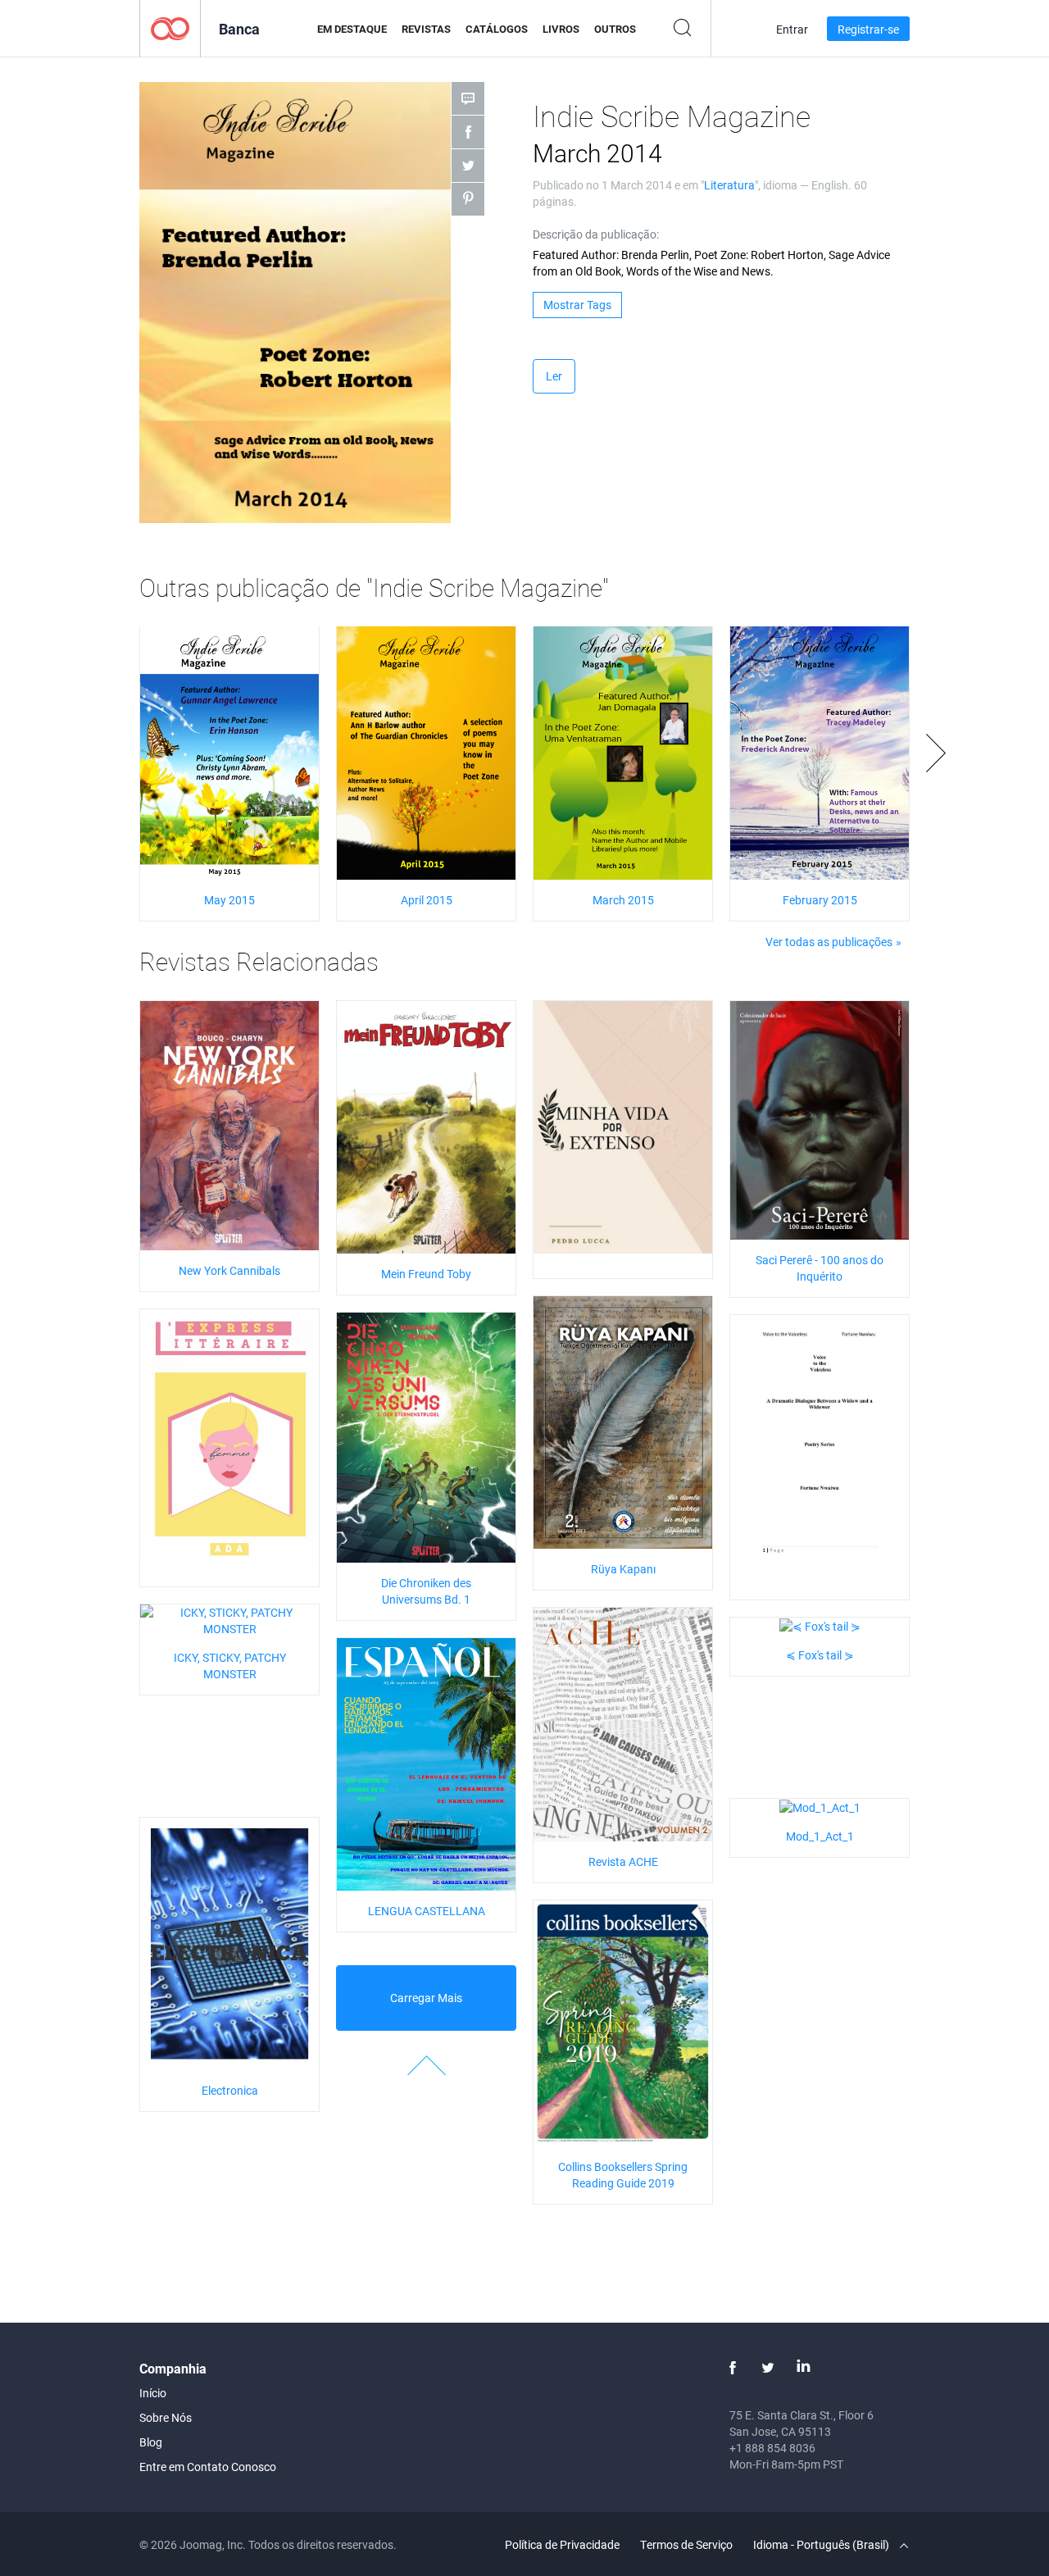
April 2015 (427, 900)
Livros (561, 29)
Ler (554, 376)
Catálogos (497, 29)
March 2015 (623, 900)
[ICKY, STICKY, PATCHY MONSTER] (229, 1619)
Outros (615, 29)
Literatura (729, 185)
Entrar (792, 29)
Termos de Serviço (686, 2544)
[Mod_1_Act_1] (820, 1807)
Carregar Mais (426, 1998)
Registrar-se (868, 29)
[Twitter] (768, 2368)
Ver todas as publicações (829, 942)
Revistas (426, 29)
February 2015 (820, 900)
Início (153, 2393)
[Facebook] (733, 2368)
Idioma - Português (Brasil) (822, 2544)
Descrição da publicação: (596, 234)
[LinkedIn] (803, 2368)
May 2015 (229, 900)
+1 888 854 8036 (772, 2448)
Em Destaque (352, 29)
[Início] (170, 27)
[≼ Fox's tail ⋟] (820, 1625)
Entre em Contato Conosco (208, 2467)
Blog (151, 2442)
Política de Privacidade (562, 2544)
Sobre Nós (166, 2417)
